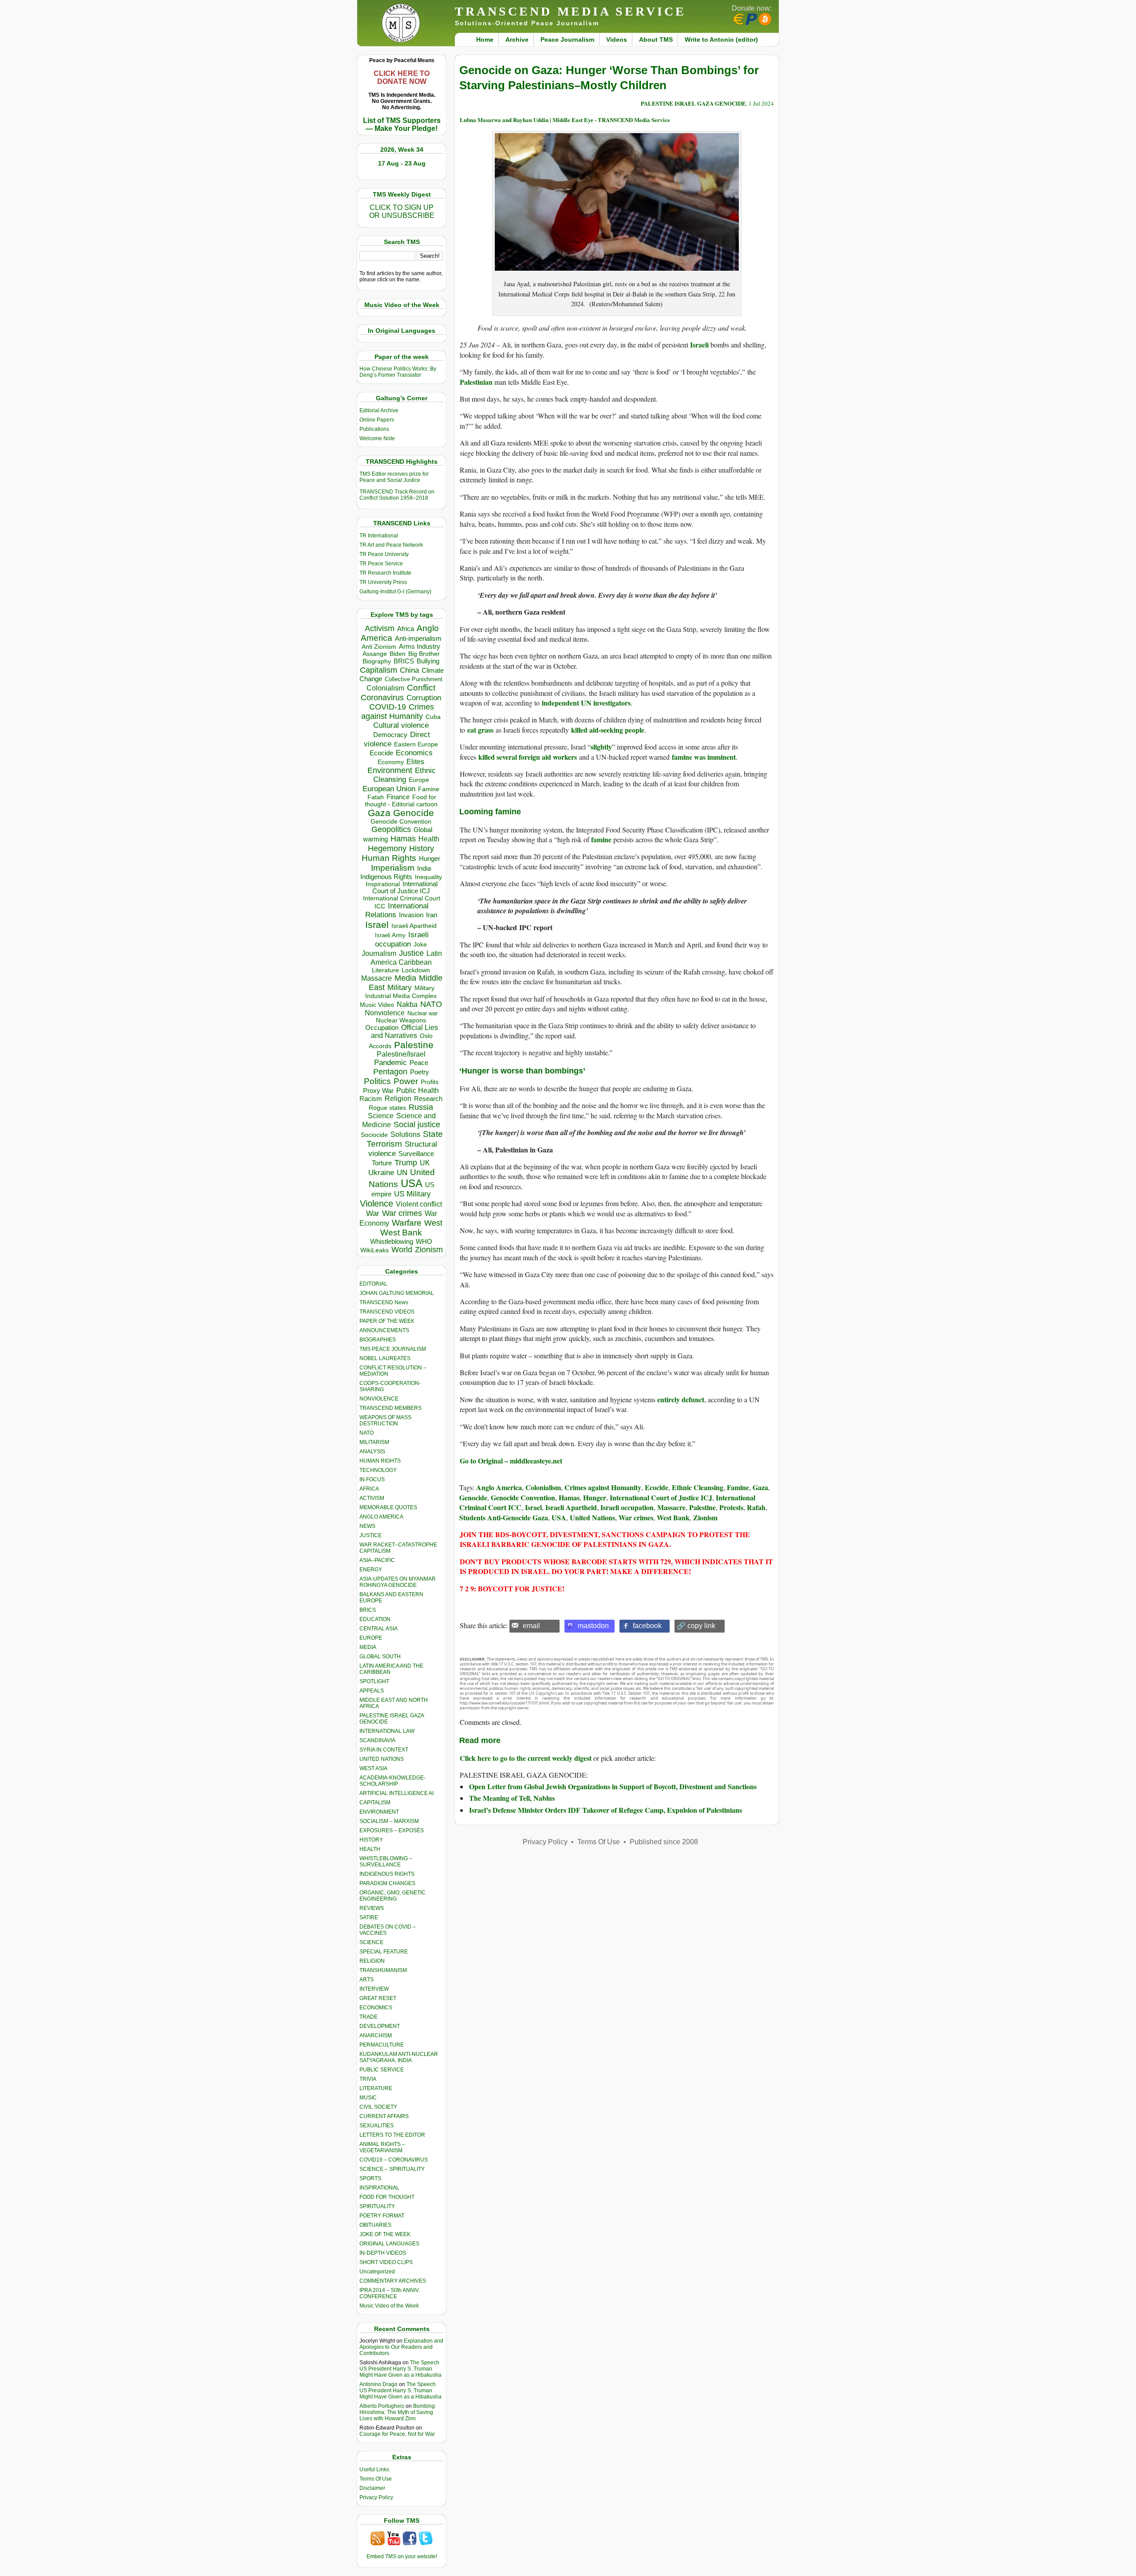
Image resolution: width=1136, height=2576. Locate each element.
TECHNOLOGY (378, 1470)
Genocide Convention (401, 822)
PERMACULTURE (382, 2045)
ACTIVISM (372, 1498)
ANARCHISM (376, 2036)
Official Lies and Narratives (405, 1032)
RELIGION (372, 1961)
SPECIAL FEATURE (384, 1952)
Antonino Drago (379, 2384)
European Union (389, 789)
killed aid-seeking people (608, 730)
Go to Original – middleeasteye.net (511, 1461)
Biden (398, 654)
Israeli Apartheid (414, 926)
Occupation (382, 1028)
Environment (390, 770)
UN (402, 1173)
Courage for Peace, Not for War (397, 2434)
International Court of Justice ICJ (405, 888)
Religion (398, 1099)
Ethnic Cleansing (405, 775)
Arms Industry (420, 647)
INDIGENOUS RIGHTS (387, 1874)
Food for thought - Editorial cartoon (401, 801)
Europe (419, 780)
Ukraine (381, 1172)
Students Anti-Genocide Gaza (504, 1517)
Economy (391, 762)
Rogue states (387, 1108)
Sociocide (374, 1135)
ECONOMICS (376, 2008)
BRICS (404, 661)
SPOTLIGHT (374, 1681)
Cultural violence (401, 725)
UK (425, 1163)
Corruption (424, 698)
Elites (415, 761)
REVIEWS (372, 1908)
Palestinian (476, 382)
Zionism (429, 1250)
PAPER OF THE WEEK (387, 1321)
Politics (377, 1081)
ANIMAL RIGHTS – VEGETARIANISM (382, 2147)
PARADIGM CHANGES (387, 1883)
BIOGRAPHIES (378, 1340)
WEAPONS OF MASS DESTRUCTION (385, 1420)
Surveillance (416, 1154)
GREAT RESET (378, 1998)
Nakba (407, 1004)
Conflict (421, 687)
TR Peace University (384, 554)
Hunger (430, 859)
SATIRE (369, 1917)
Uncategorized (377, 2272)
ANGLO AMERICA (381, 1517)
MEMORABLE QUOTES (388, 1507)
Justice (411, 953)
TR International (379, 536)
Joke (420, 945)
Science (381, 1116)
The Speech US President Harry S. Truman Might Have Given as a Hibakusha (400, 2369)
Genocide (414, 813)
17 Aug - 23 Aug (402, 163)
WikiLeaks (375, 1250)
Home (485, 39)
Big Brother (424, 654)
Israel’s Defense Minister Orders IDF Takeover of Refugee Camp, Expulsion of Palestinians (605, 1810)
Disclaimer (372, 2488)
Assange (375, 654)
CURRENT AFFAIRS (384, 2116)
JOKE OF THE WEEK (385, 2234)
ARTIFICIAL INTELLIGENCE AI (396, 1793)
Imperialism (393, 868)
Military (400, 987)
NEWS (367, 1526)
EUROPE (371, 1638)
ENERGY (371, 1570)
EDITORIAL (373, 1284)
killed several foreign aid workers (528, 757)
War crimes (402, 1213)
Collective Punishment (414, 679)
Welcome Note (377, 438)
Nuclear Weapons (401, 1020)
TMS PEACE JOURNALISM (393, 1349)
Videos (617, 39)
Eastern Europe (416, 744)
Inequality (428, 877)
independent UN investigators (586, 703)
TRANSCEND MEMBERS (390, 1408)
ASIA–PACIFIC (377, 1560)
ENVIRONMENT (379, 1812)
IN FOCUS (372, 1479)
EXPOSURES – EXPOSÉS (392, 1830)
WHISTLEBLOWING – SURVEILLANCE (386, 1862)
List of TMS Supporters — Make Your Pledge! (402, 124)
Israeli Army (390, 935)
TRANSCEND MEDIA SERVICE (570, 11)
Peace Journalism (567, 39)
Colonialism (385, 688)
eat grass (480, 730)
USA (412, 1183)
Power (406, 1081)
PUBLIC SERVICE (382, 2070)
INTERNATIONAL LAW (387, 1731)
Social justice (417, 1124)
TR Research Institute (385, 573)
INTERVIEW (374, 1989)
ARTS (367, 1980)
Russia (421, 1107)
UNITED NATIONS (382, 1759)
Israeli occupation (402, 939)
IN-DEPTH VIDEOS (383, 2253)
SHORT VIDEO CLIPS (386, 2262)
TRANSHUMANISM (383, 1970)
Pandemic (390, 1063)
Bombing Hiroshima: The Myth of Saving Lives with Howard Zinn (397, 2412)
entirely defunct (681, 1399)
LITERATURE (376, 2088)
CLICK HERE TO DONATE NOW (402, 77)
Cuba (433, 717)
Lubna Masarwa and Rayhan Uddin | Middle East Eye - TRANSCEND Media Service (565, 120)
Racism (371, 1099)
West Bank (401, 1233)
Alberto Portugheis (382, 2406)
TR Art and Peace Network (391, 545)
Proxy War (378, 1091)
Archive (517, 39)
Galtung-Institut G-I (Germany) (395, 592)
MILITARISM (374, 1442)
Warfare (407, 1223)
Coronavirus (382, 697)
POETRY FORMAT (382, 2216)
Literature (385, 970)
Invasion (411, 915)
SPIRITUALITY (377, 2206)
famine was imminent (704, 757)
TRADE (369, 2017)
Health (429, 839)
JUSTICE (371, 1535)
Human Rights (389, 858)
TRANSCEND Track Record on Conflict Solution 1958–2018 (397, 495)
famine (601, 839)
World (402, 1250)
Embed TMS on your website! (402, 2556)
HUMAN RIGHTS (380, 1461)
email (531, 1626)
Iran (432, 915)
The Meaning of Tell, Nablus (512, 1798)
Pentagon (390, 1072)
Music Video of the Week (389, 2306)
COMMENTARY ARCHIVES (393, 2281)
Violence (377, 1203)
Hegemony (387, 848)
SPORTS (370, 2178)
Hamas (403, 839)
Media (405, 978)
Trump (406, 1163)
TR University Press (383, 582)
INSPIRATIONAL (379, 2188)
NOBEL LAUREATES (385, 1358)
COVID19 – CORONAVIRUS (394, 2160)
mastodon (593, 1626)
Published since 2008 (664, 1842)
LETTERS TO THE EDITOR (392, 2135)
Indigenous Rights (386, 877)
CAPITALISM (375, 1803)
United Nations (592, 1517)
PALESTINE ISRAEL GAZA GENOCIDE (693, 103)
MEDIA (368, 1647)
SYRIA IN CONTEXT (384, 1750)
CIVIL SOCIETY (378, 2107)
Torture (382, 1163)
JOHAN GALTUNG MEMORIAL (397, 1293)
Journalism (379, 953)
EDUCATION (375, 1619)
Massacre (377, 978)
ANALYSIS (372, 1452)
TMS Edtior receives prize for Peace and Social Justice (394, 477)
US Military (412, 1194)
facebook (647, 1626)
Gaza (379, 813)
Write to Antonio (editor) (721, 39)
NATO (431, 1004)
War (373, 1213)
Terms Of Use (376, 2479)
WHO (424, 1241)
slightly (601, 747)
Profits (430, 1082)
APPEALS (372, 1691)
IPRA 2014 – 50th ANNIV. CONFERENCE (390, 2293)
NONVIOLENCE (379, 1399)
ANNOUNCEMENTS (384, 1330)
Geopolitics (391, 829)
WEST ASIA (373, 1768)
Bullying (428, 661)
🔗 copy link (696, 1626)
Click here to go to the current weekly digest (526, 1758)
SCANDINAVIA (377, 1740)
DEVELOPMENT (380, 2026)
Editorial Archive (379, 410)
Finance (398, 797)
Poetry (420, 1072)
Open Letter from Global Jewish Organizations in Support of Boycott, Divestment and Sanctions (613, 1786)
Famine (429, 789)
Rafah (756, 1507)
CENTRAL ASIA (379, 1629)
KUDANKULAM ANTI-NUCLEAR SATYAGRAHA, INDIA (399, 2057)
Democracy (390, 735)
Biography (377, 661)
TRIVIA (368, 2079)
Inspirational (383, 884)
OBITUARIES (375, 2225)
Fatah (376, 797)
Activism (380, 628)
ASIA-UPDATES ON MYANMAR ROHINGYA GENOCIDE (398, 1582)
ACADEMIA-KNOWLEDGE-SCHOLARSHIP (392, 1781)
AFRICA (369, 1489)
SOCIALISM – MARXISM (389, 1821)
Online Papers (377, 420)
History (422, 848)
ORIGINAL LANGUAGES (389, 2244)
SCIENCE (371, 1942)
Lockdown (416, 970)
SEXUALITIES (377, 2126)
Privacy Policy (376, 2497)
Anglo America (499, 1487)
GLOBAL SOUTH (380, 1657)
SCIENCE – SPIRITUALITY (392, 2169)
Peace (419, 1063)
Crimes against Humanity (398, 712)
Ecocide (381, 753)
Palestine (414, 1045)
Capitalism (379, 670)
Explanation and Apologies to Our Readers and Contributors (401, 2347)
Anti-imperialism (418, 639)
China (409, 670)
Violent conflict (419, 1204)
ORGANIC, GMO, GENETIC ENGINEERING (392, 1896)
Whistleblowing (392, 1241)
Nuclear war (422, 1013)
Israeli (699, 345)
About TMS (656, 39)
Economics (414, 753)
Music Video (377, 1005)
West (433, 1223)
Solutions (405, 1134)
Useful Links (374, 2469)
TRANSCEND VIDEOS (387, 1312)
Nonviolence (385, 1013)
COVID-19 (388, 707)
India (424, 868)
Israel (377, 925)
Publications (374, 429)
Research (428, 1099)
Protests (731, 1507)
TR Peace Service (381, 564)
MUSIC (368, 2098)
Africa (406, 629)
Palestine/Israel (401, 1054)
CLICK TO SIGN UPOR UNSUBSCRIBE (402, 211)
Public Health (418, 1090)
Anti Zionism (379, 647)
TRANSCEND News (384, 1302)
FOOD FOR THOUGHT (387, 2197)
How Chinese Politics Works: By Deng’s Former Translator (398, 372)
